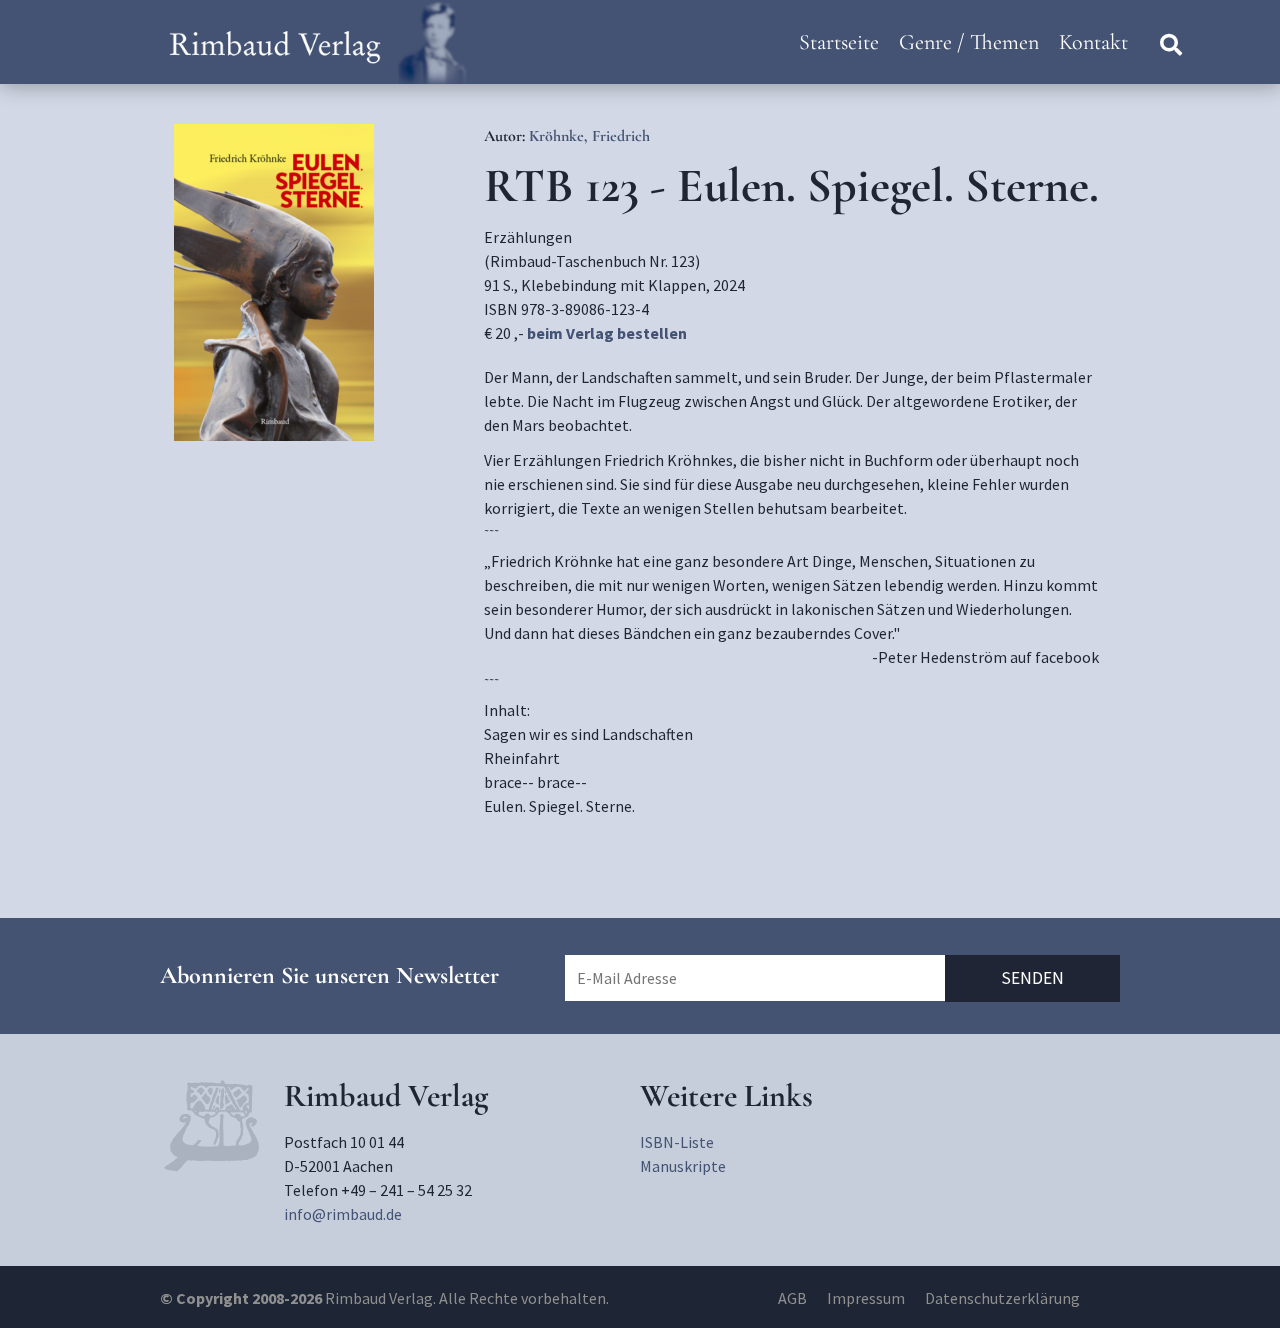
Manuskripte (683, 1166)
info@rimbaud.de (343, 1214)
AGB (792, 1298)
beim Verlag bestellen (607, 333)
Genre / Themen (969, 42)
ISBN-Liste (677, 1142)
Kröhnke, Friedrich (589, 136)
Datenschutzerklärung (1002, 1298)
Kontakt (1093, 42)
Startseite (839, 42)
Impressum (866, 1298)
